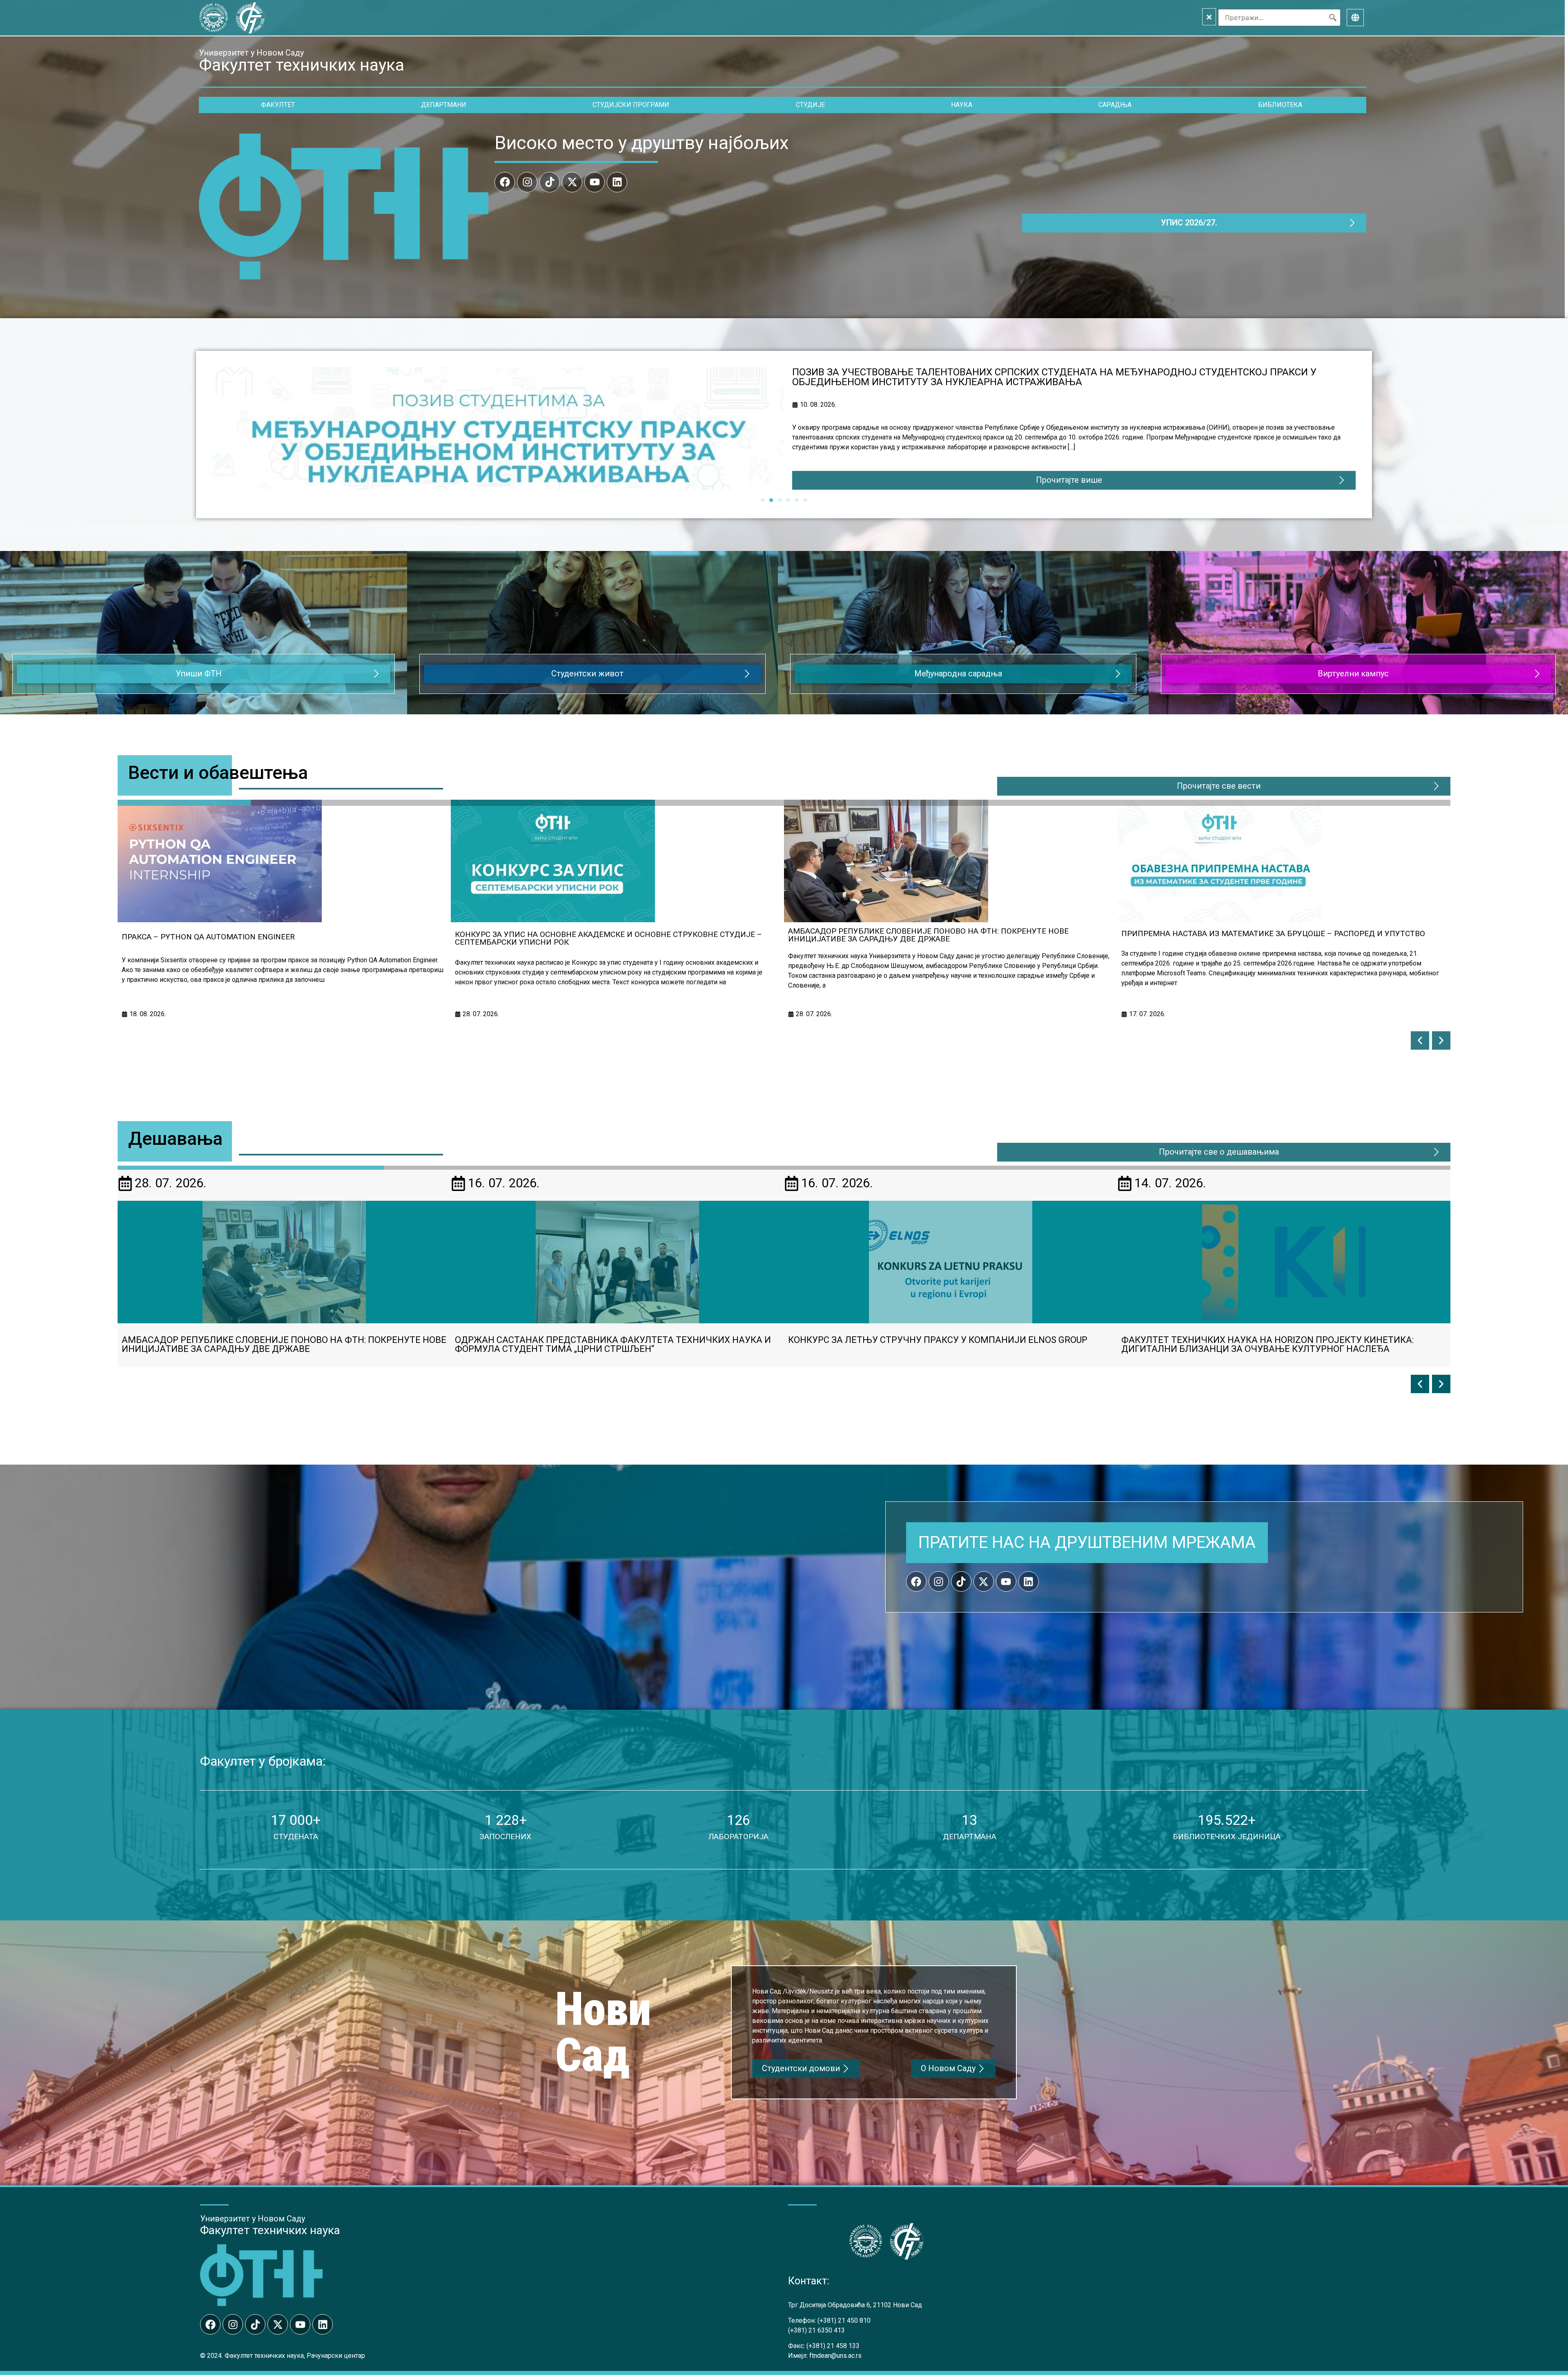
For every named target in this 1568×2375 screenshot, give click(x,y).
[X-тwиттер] (572, 182)
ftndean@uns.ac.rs (835, 2356)
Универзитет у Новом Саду (251, 53)
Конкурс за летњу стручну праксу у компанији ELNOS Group (1251, 933)
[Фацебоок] (505, 182)
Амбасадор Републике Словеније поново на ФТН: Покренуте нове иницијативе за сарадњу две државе (1069, 372)
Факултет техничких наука (270, 2230)
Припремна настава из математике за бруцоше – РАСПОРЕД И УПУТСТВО (607, 933)
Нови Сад (603, 2032)
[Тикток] (550, 182)
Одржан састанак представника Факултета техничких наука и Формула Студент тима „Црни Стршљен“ (943, 938)
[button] (1420, 1040)
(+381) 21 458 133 (833, 2346)
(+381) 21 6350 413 (816, 2330)
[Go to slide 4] (788, 500)
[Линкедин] (617, 182)
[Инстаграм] (527, 182)
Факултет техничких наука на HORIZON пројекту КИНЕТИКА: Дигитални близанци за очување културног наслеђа (601, 1344)
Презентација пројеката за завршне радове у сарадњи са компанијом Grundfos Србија (933, 1344)
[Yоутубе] (595, 182)
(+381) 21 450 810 (844, 2320)
